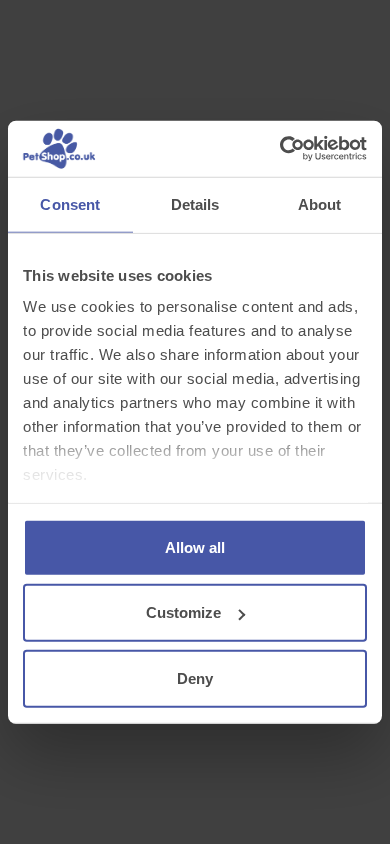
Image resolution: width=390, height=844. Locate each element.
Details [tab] (195, 203)
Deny (195, 677)
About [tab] (320, 203)
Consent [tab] (70, 203)
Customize (183, 612)
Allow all (195, 546)
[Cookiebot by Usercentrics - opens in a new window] (280, 149)
